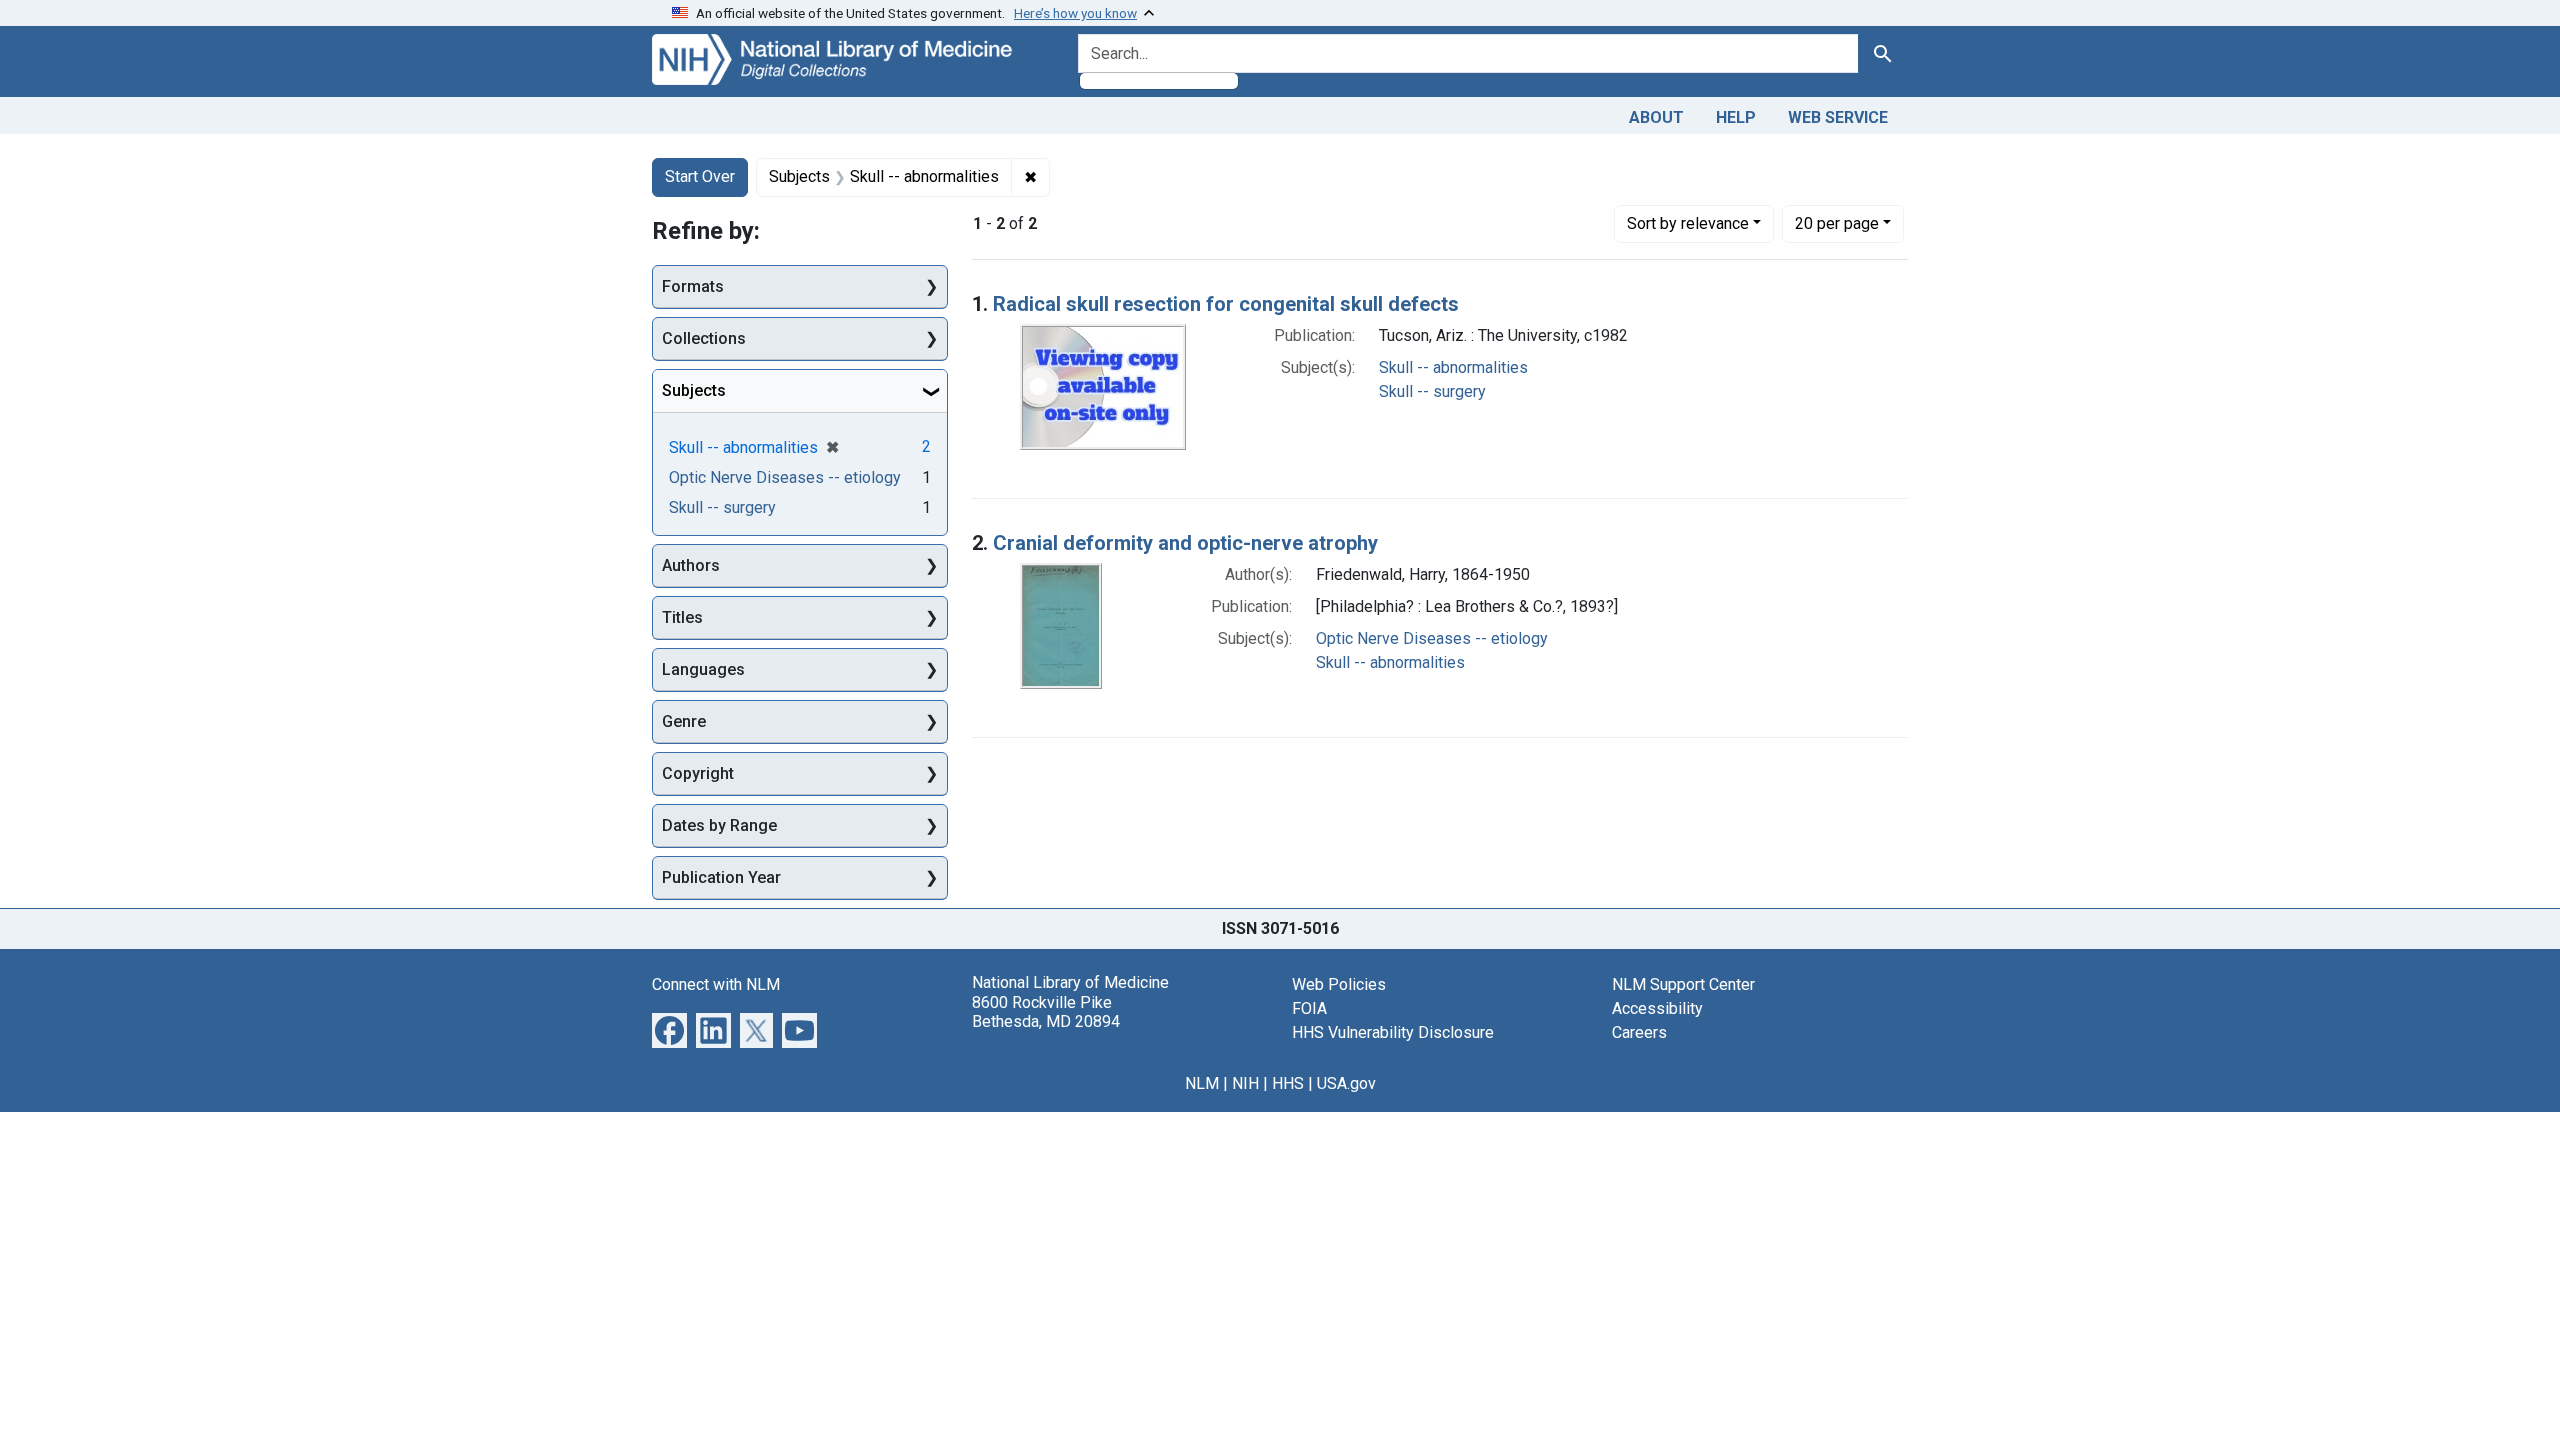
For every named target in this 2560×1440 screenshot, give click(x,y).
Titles (682, 617)
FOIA (1309, 1008)
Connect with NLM (716, 984)
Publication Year (721, 877)
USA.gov (1346, 1083)
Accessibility (1657, 1008)
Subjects (694, 390)
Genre (684, 721)
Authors (691, 565)
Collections (704, 338)
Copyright (698, 773)
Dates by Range (719, 825)
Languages (703, 669)
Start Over (700, 176)
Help (1736, 117)
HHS (1288, 1083)
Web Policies (1339, 984)
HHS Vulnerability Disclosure (1393, 1032)
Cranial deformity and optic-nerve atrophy (1185, 543)
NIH (1245, 1083)
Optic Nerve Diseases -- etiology (1432, 638)
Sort (1688, 223)
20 (1837, 223)
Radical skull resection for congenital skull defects (1226, 304)
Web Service (1838, 117)
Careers (1639, 1032)
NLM (1202, 1083)
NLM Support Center (1683, 984)
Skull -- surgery (1432, 391)
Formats (693, 286)
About (1656, 117)
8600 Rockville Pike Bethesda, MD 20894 (1046, 1012)
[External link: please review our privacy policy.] (669, 1029)
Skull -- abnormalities (1453, 367)
